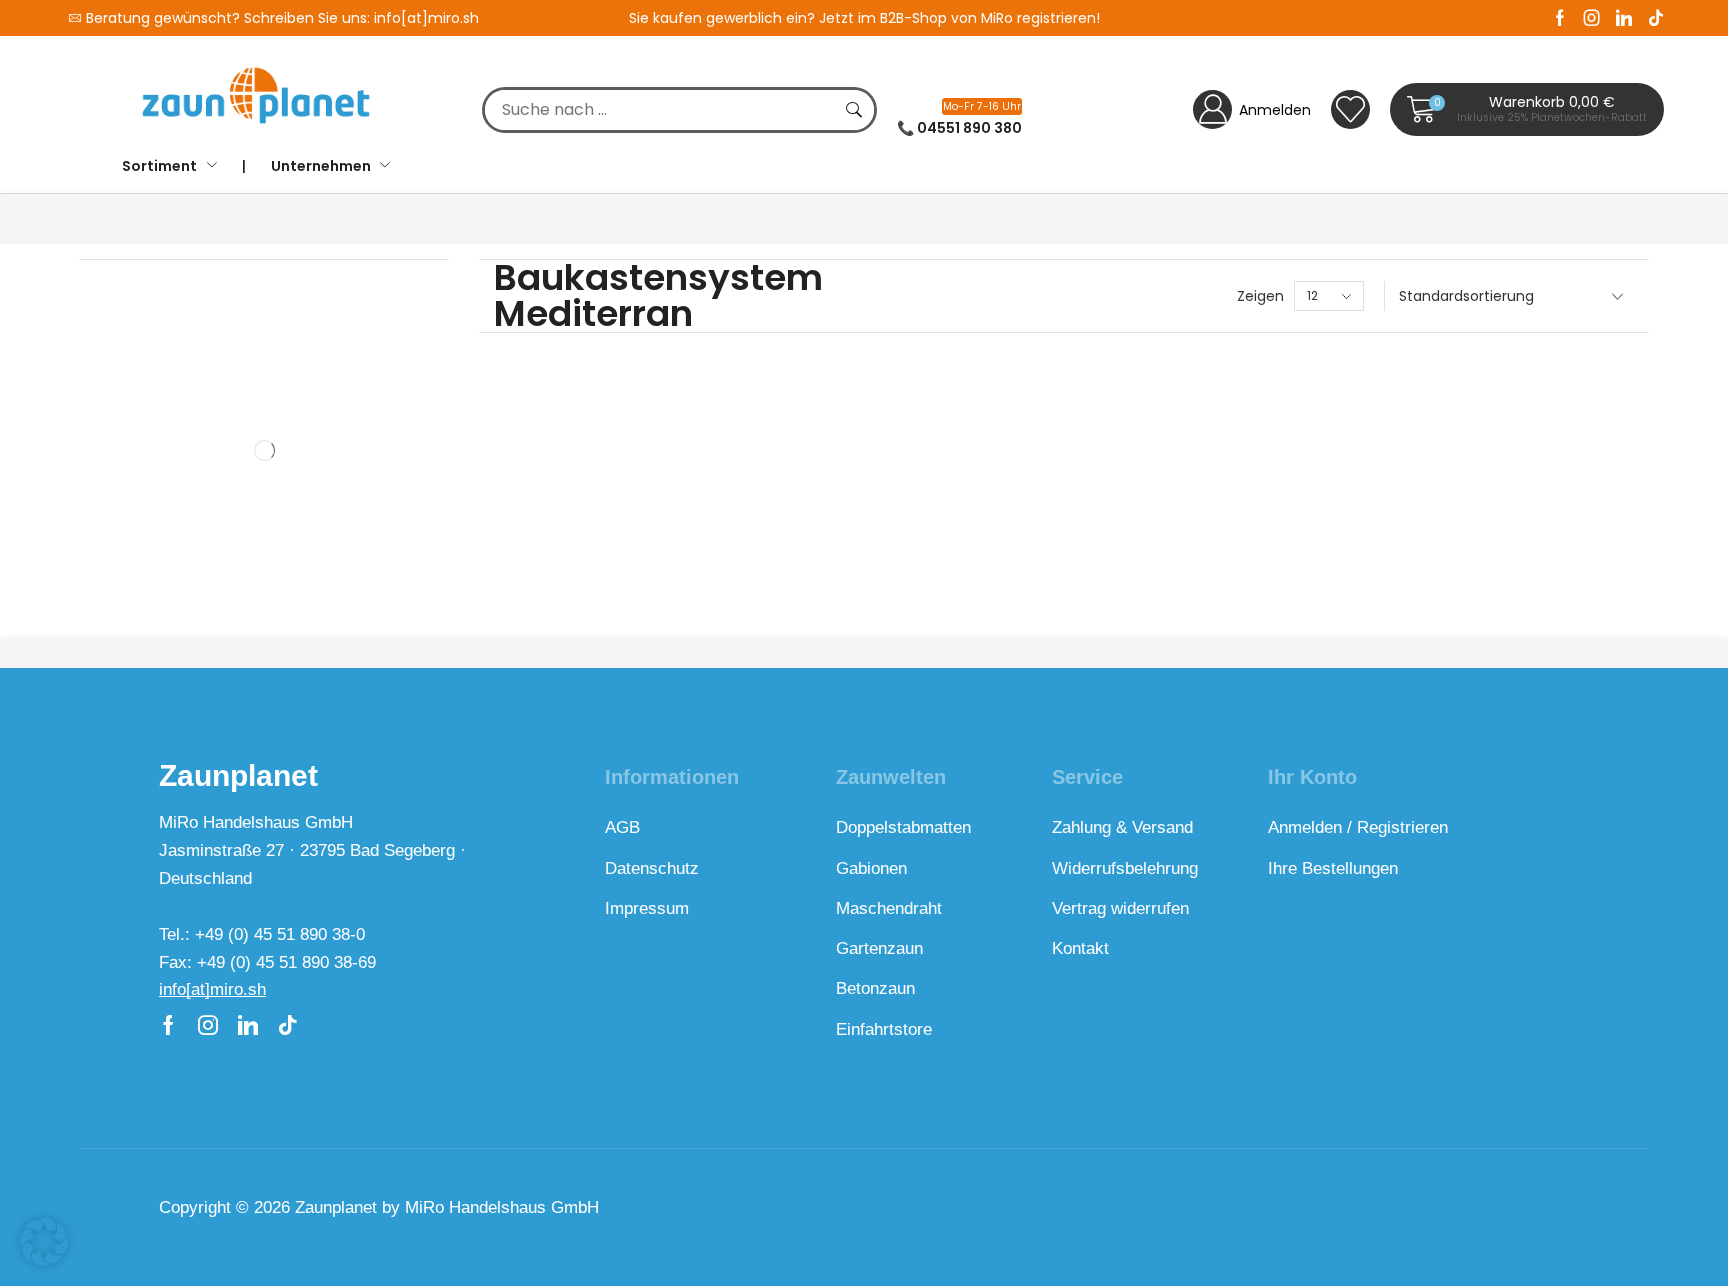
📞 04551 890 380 (959, 128)
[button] (1527, 109)
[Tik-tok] (1656, 18)
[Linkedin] (1624, 18)
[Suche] (854, 110)
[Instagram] (1592, 18)
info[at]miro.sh (426, 18)
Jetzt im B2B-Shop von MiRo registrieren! (959, 18)
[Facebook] (1560, 18)
